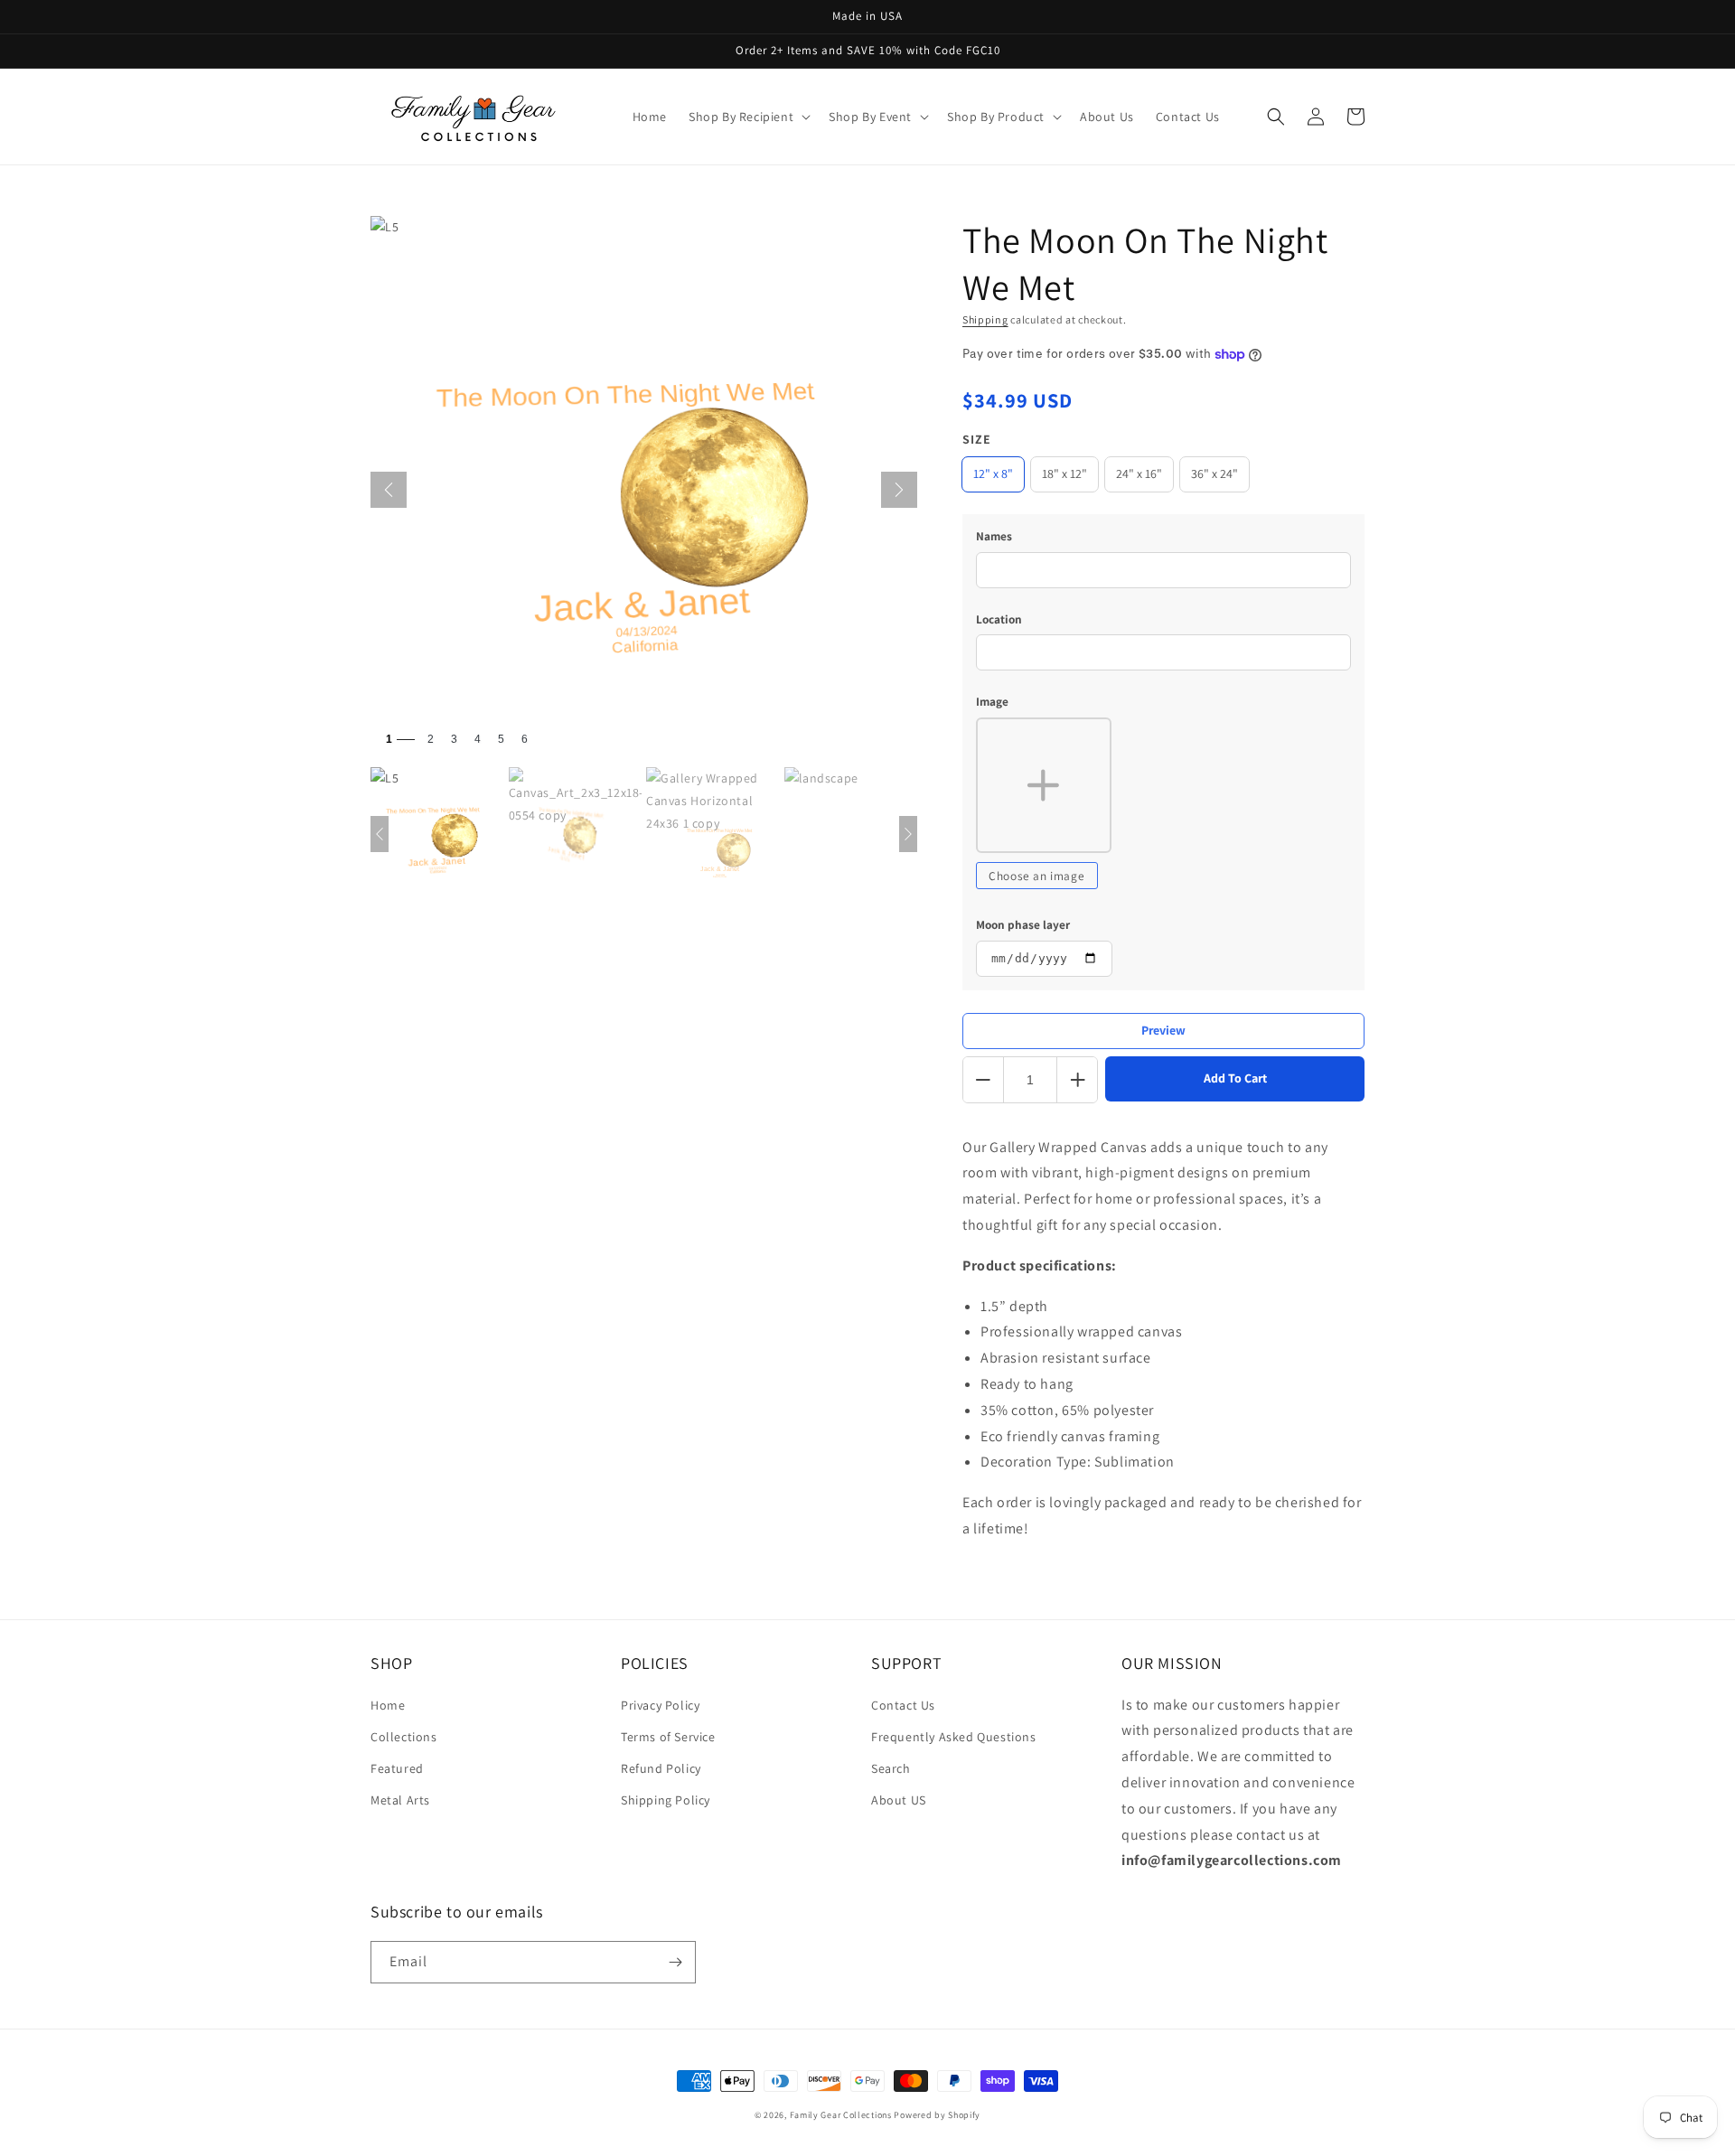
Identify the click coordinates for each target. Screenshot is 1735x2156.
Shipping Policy (666, 1800)
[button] (748, 117)
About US (899, 1800)
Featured (397, 1768)
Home (388, 1705)
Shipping (985, 319)
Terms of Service (668, 1737)
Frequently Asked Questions (954, 1737)
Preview (1163, 1030)
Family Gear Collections (841, 2115)
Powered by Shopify (937, 2115)
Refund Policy (661, 1768)
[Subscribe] (675, 1962)
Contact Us (903, 1705)
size (977, 439)
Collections (404, 1737)
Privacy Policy (660, 1705)
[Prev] (389, 490)
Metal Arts (400, 1800)
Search (891, 1768)
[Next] (899, 490)
